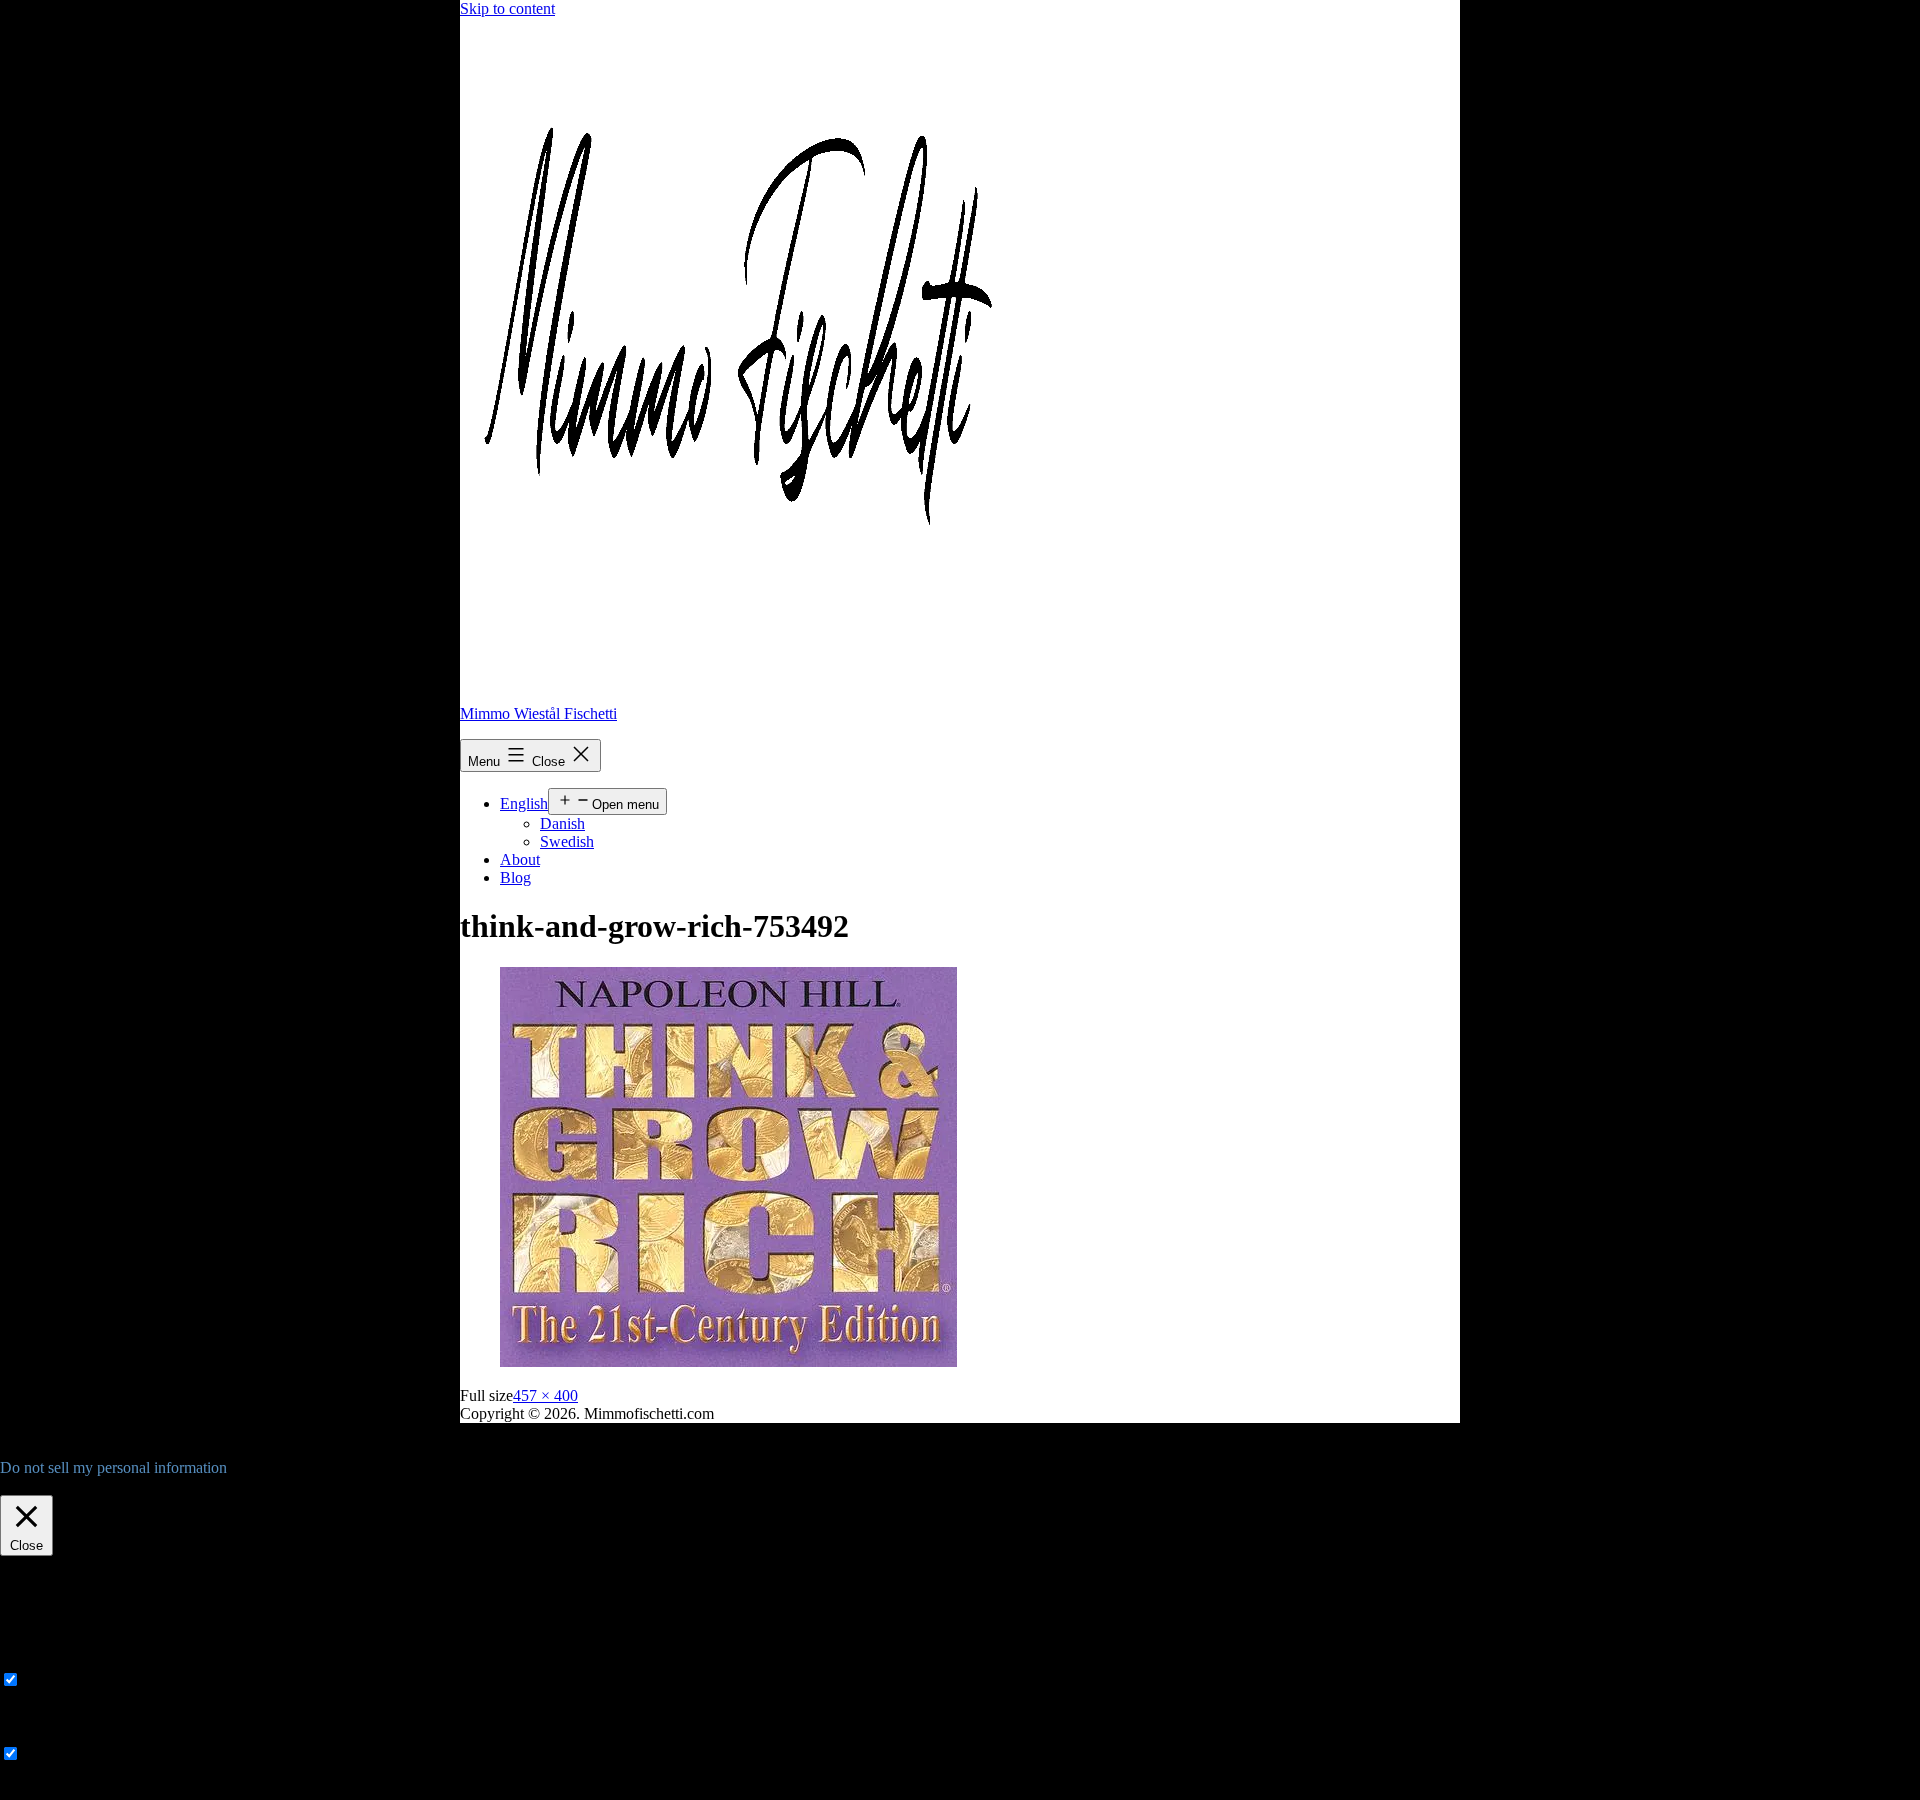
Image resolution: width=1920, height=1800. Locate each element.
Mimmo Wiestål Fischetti (538, 713)
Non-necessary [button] (47, 1734)
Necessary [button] (32, 1660)
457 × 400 (545, 1395)
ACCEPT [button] (143, 1485)
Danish (562, 823)
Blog (515, 877)
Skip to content (507, 8)
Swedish (567, 841)
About (520, 859)
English (524, 803)
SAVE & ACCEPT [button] (61, 1790)
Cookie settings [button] (53, 1485)
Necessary (56, 1680)
